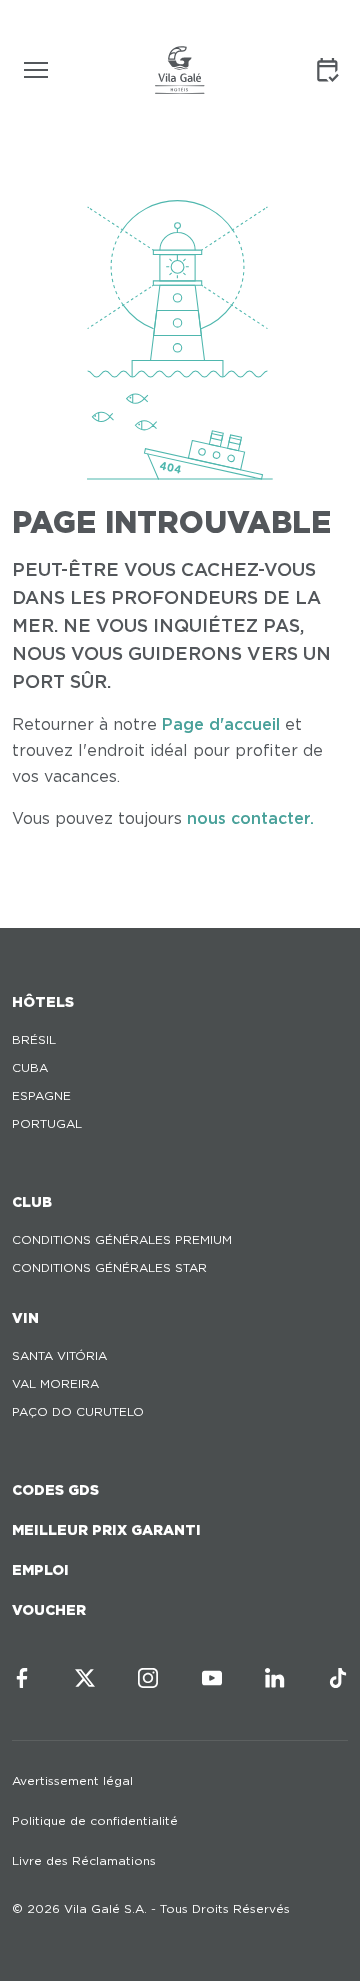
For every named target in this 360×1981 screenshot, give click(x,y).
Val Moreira (55, 1383)
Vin (25, 1318)
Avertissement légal (72, 1780)
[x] (85, 1678)
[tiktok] (338, 1678)
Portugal (47, 1123)
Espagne (41, 1095)
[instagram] (148, 1678)
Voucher (49, 1610)
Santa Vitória (59, 1355)
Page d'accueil (221, 724)
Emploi (40, 1570)
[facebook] (22, 1678)
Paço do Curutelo (78, 1411)
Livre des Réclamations (84, 1860)
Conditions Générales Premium (122, 1239)
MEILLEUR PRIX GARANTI (106, 1530)
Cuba (30, 1067)
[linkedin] (275, 1678)
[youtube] (212, 1678)
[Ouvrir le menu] (36, 70)
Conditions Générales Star (109, 1267)
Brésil (34, 1039)
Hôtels (43, 1002)
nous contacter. (250, 818)
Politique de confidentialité (95, 1820)
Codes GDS (55, 1490)
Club (32, 1202)
